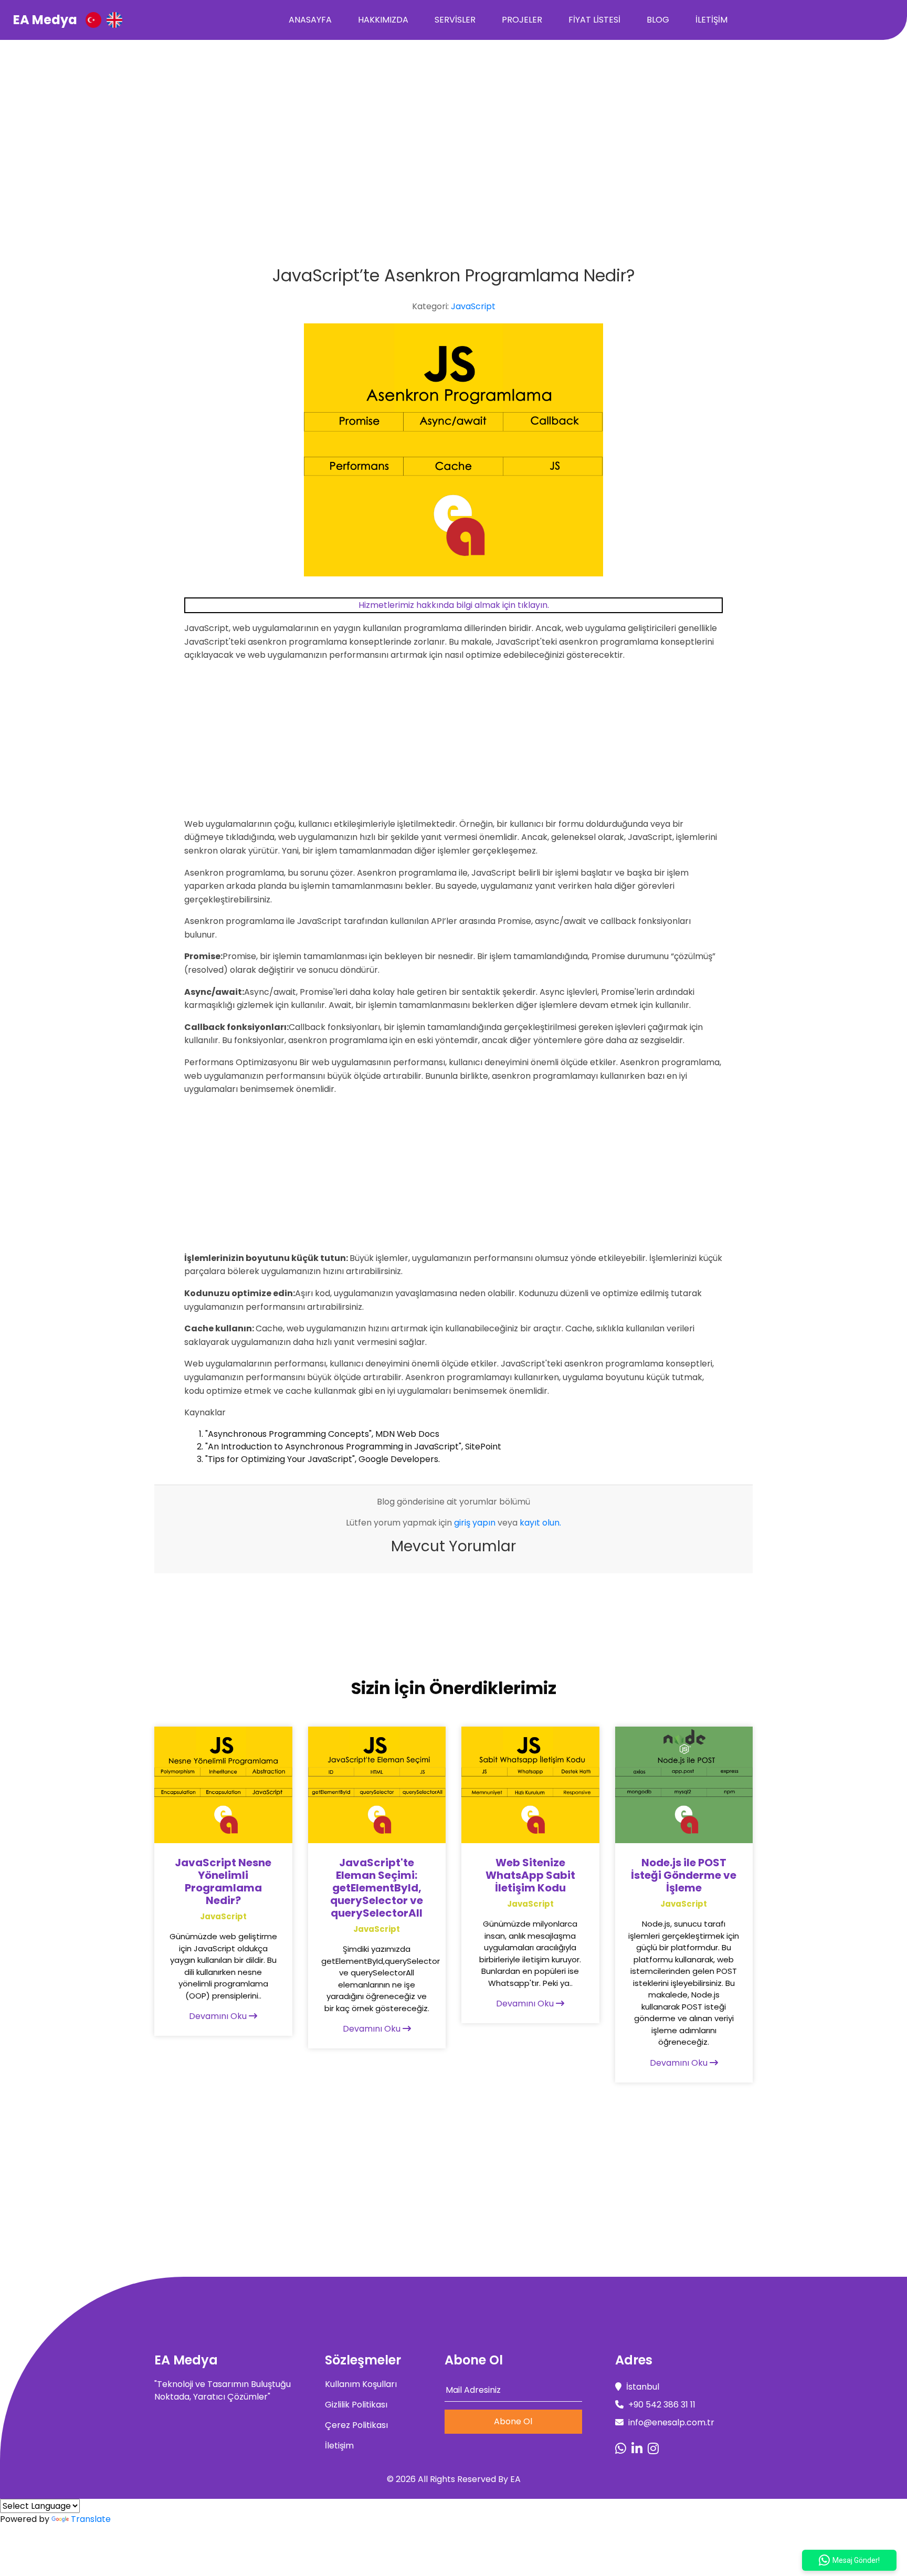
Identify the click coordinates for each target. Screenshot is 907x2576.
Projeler (522, 20)
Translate (91, 2519)
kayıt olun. (540, 1523)
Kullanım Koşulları (361, 2384)
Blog (658, 20)
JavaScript (473, 306)
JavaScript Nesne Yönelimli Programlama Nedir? (223, 1881)
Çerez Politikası (356, 2425)
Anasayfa (310, 20)
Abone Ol (513, 2421)
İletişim (711, 20)
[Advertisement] (454, 119)
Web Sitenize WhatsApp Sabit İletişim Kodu (530, 1875)
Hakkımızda (383, 20)
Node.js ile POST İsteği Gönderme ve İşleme (684, 1875)
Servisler (455, 20)
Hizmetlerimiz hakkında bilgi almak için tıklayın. (454, 605)
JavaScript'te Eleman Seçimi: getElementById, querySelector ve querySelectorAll (377, 1888)
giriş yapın (475, 1523)
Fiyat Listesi (594, 20)
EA (515, 2479)
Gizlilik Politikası (356, 2405)
